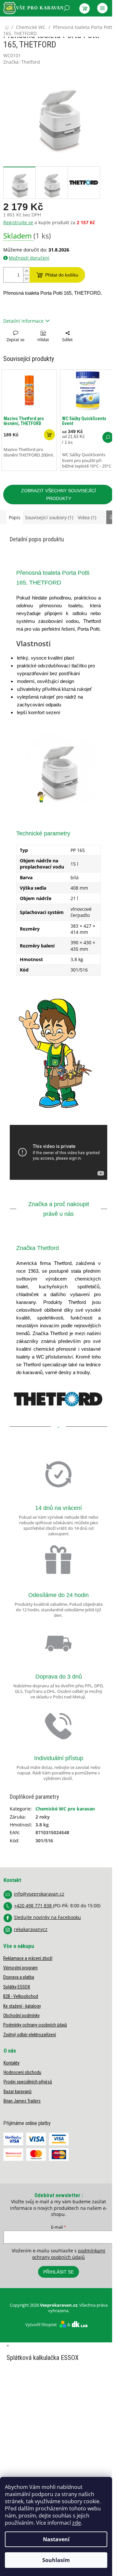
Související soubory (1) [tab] (49, 517)
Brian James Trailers (22, 2101)
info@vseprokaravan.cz (39, 1894)
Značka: (22, 62)
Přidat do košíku (62, 275)
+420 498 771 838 (33, 1906)
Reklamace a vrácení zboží (28, 1958)
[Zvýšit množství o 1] (26, 271)
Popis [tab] (15, 517)
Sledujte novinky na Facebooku (47, 1917)
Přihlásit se (58, 2272)
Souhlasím (56, 2560)
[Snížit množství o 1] (26, 279)
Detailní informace (23, 321)
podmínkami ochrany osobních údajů (69, 2254)
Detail (108, 437)
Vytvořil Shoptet (41, 2325)
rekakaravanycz (31, 1929)
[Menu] (102, 8)
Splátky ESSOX (17, 1987)
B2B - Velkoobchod (21, 1996)
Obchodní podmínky (21, 2016)
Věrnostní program (20, 1968)
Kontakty (12, 2063)
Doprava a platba (19, 1977)
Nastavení (56, 2539)
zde (77, 2523)
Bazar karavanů (18, 2092)
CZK (32, 25)
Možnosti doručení (29, 258)
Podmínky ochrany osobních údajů (35, 2025)
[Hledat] (67, 8)
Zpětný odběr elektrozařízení (30, 2035)
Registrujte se (18, 222)
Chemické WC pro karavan (65, 1809)
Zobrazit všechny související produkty (58, 495)
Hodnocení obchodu (22, 2072)
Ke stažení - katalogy (22, 2006)
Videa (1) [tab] (87, 517)
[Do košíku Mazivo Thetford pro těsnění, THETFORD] (49, 435)
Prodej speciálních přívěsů (28, 2082)
